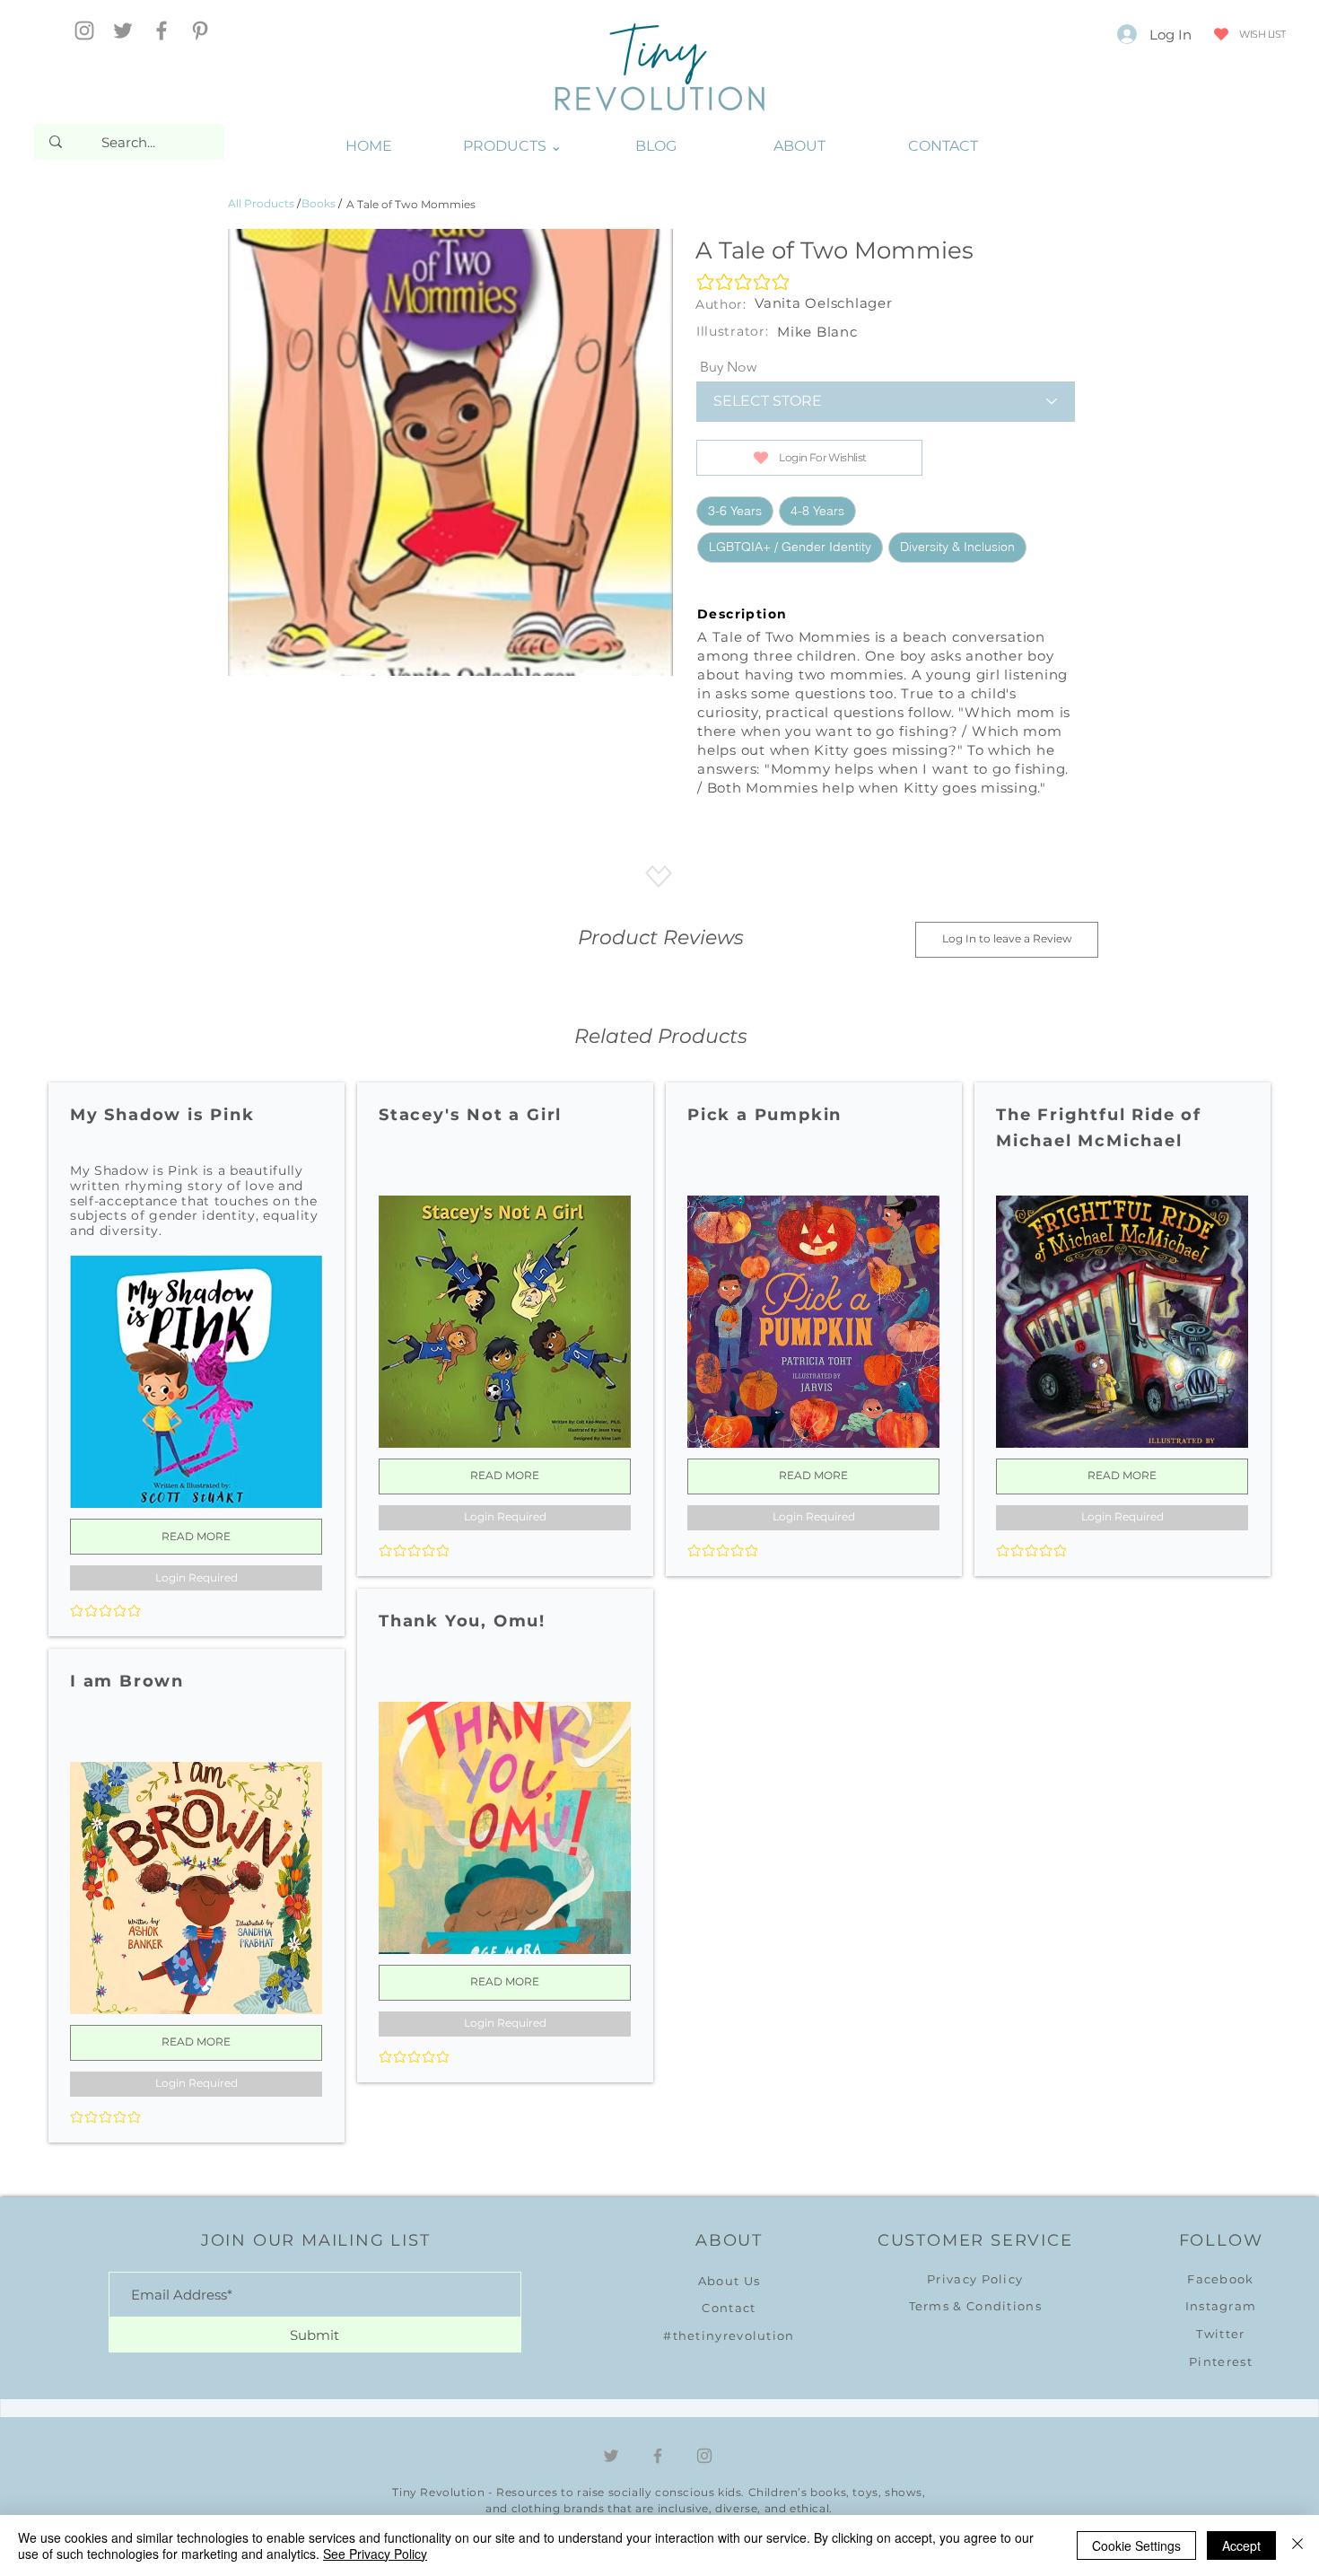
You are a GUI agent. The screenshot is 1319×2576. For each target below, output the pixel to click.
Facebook (1220, 2279)
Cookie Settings (1136, 2545)
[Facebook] (162, 31)
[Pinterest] (200, 31)
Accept (1241, 2545)
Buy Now (728, 367)
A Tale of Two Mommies (411, 204)
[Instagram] (84, 31)
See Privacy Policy (375, 2554)
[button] (512, 146)
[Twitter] (123, 31)
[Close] (1297, 2545)
